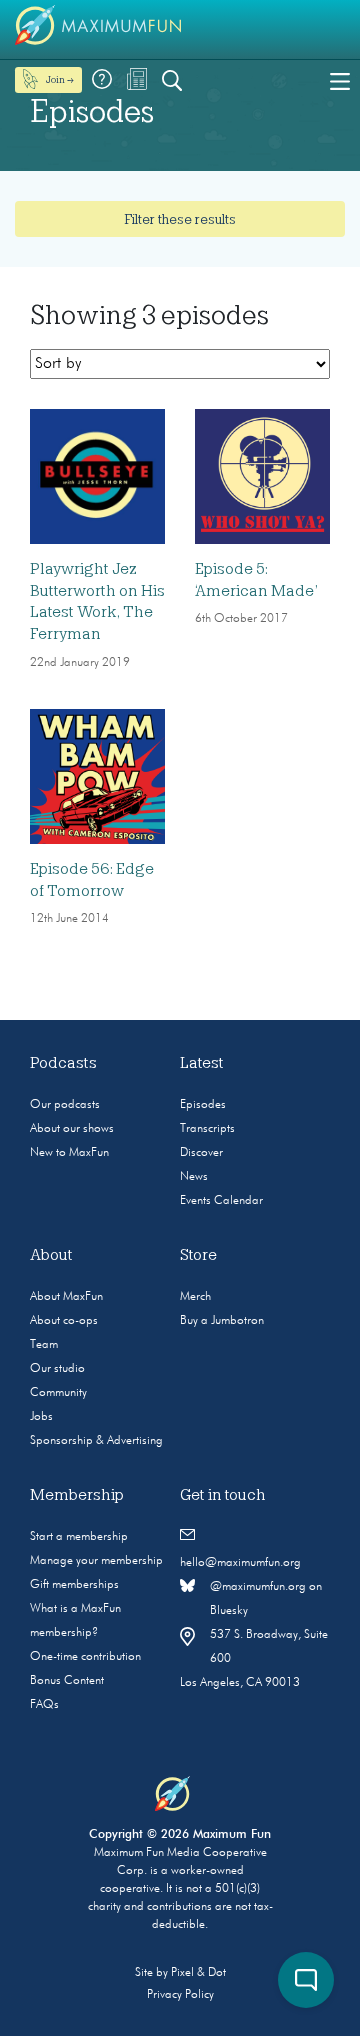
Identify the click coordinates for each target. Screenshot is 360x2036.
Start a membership (79, 1537)
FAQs (44, 1705)
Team (44, 1345)
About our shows (72, 1129)
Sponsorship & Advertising (96, 1441)
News (194, 1177)
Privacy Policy (180, 1995)
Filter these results (180, 219)
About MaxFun (66, 1297)
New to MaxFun (69, 1153)
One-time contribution (85, 1657)
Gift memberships (74, 1585)
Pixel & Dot (198, 1973)
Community (58, 1393)
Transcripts (207, 1129)
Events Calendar (221, 1201)
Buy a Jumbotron (222, 1321)
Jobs (41, 1417)
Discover (201, 1153)
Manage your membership (96, 1561)
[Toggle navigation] (340, 80)
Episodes (203, 1105)
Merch (195, 1297)
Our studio (57, 1369)
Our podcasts (65, 1105)
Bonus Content (67, 1681)
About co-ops (64, 1321)
